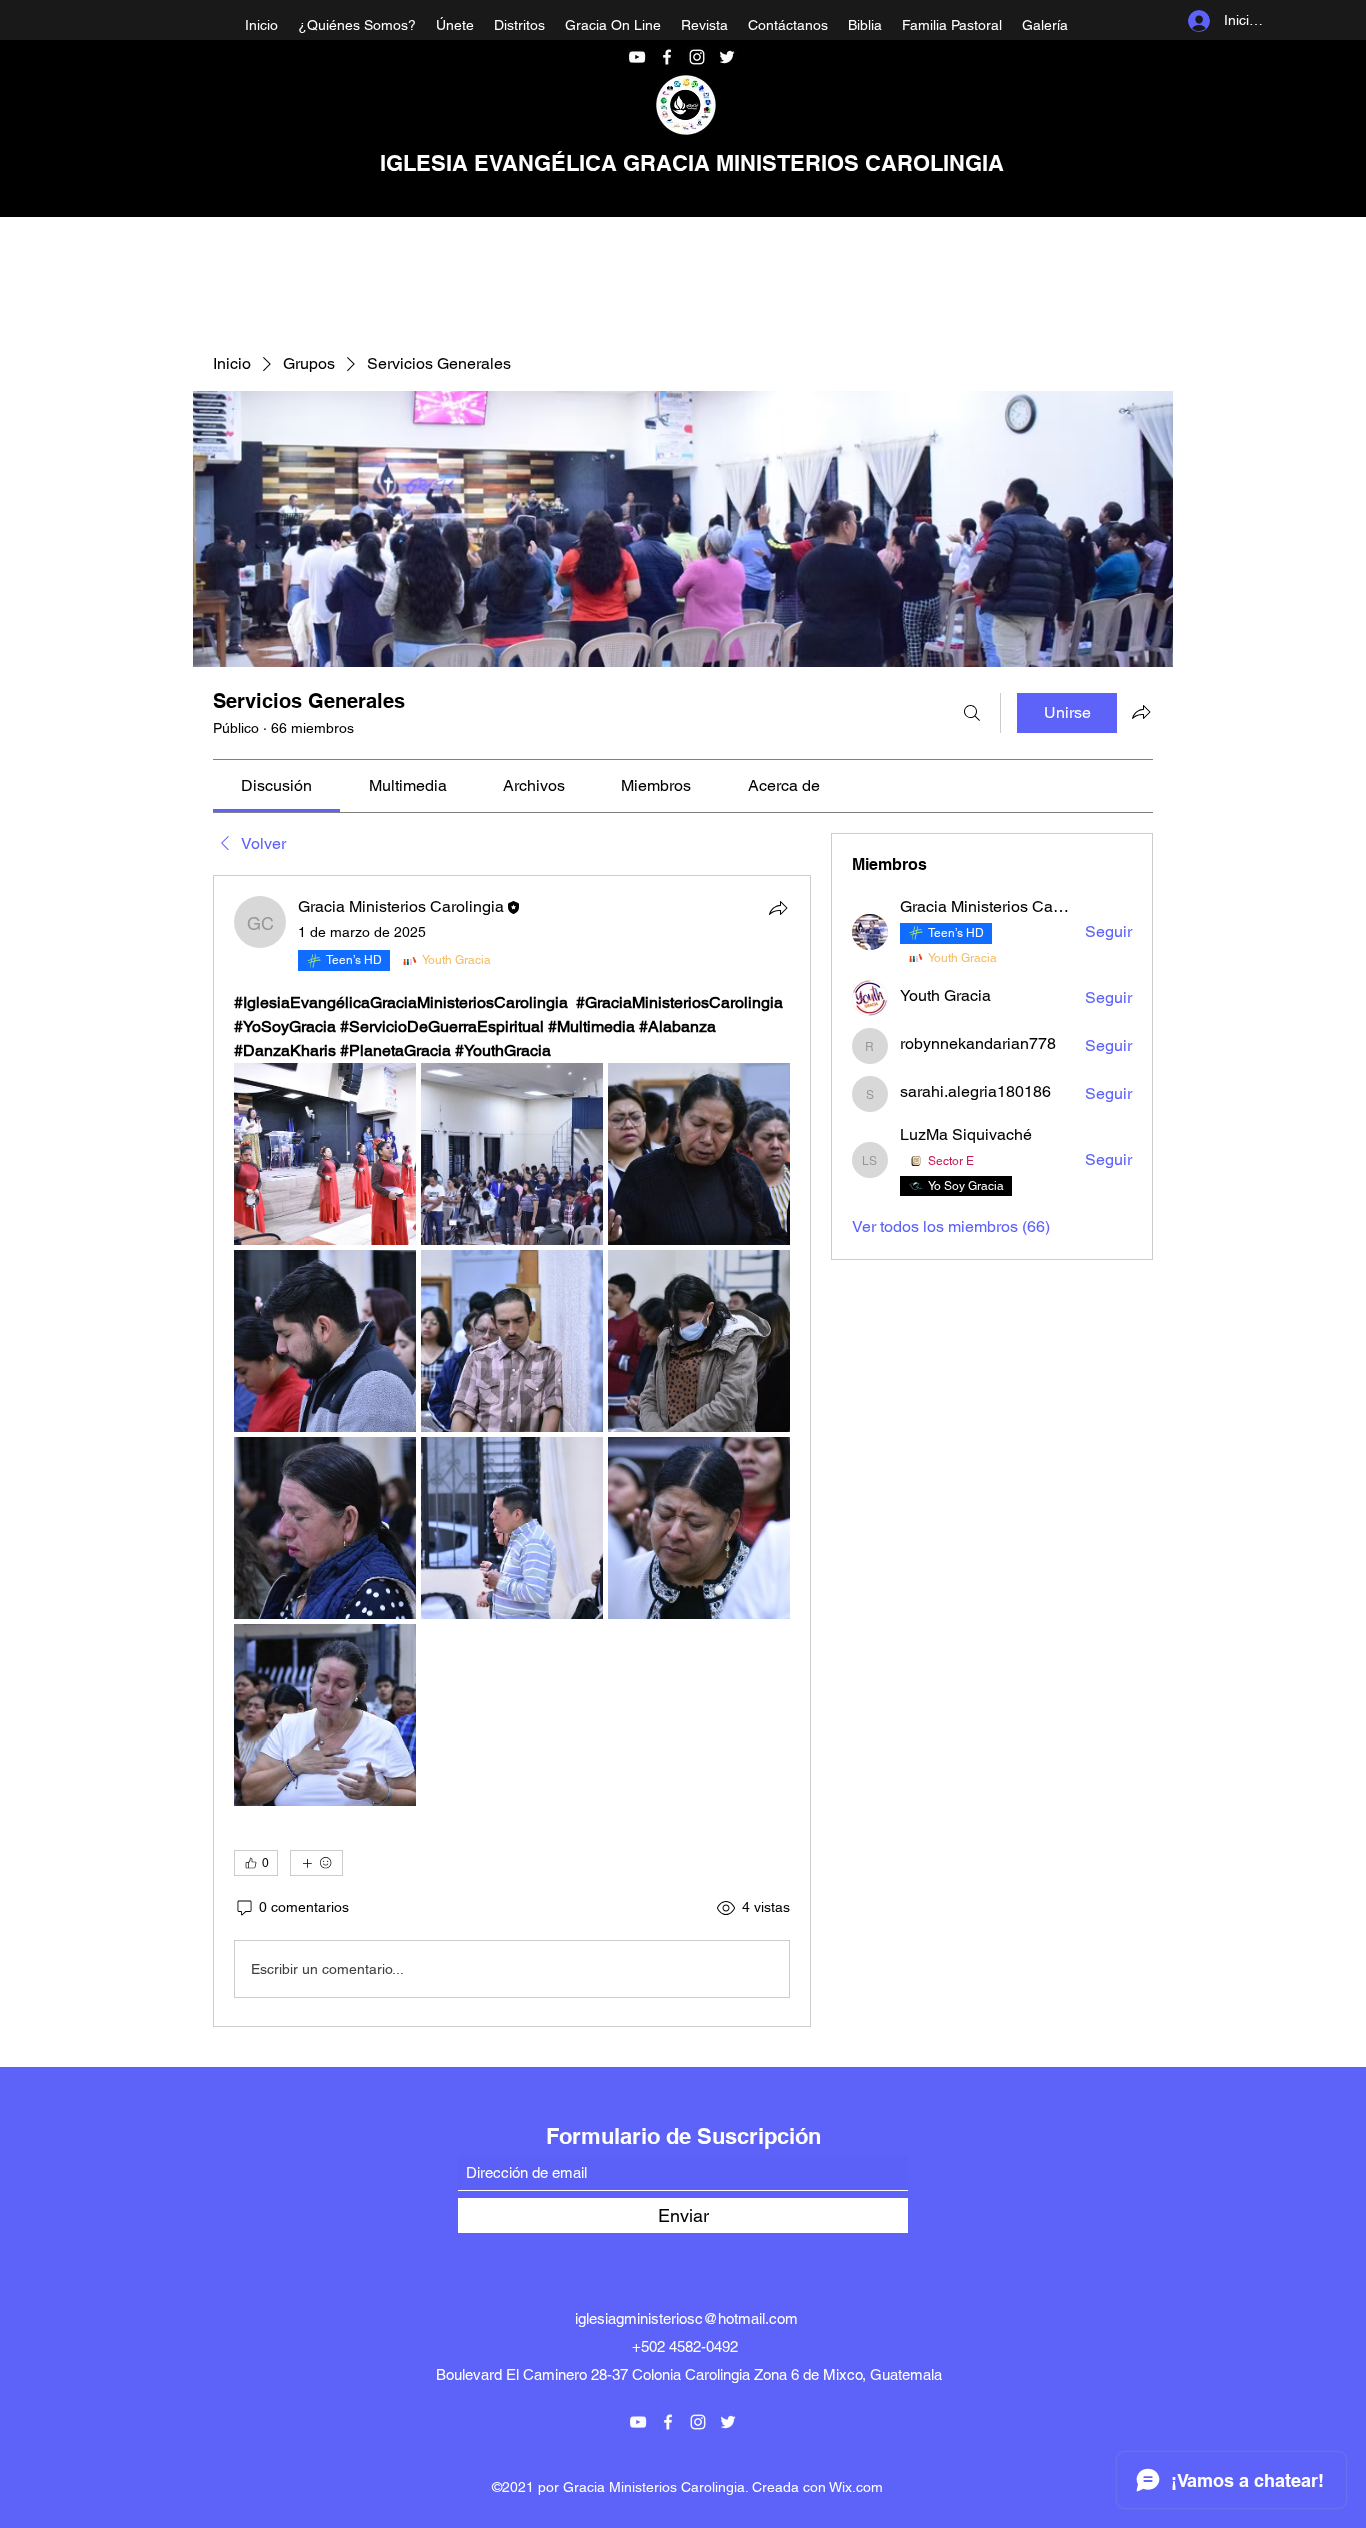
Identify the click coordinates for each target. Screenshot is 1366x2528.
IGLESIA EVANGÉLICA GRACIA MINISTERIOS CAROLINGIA (692, 163)
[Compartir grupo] (1141, 712)
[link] (276, 785)
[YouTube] (637, 57)
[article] (512, 1451)
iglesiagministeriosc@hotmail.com (686, 2318)
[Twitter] (727, 57)
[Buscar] (972, 713)
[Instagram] (697, 57)
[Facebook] (667, 57)
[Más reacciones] (316, 1863)
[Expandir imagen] (325, 1154)
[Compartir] (778, 908)
